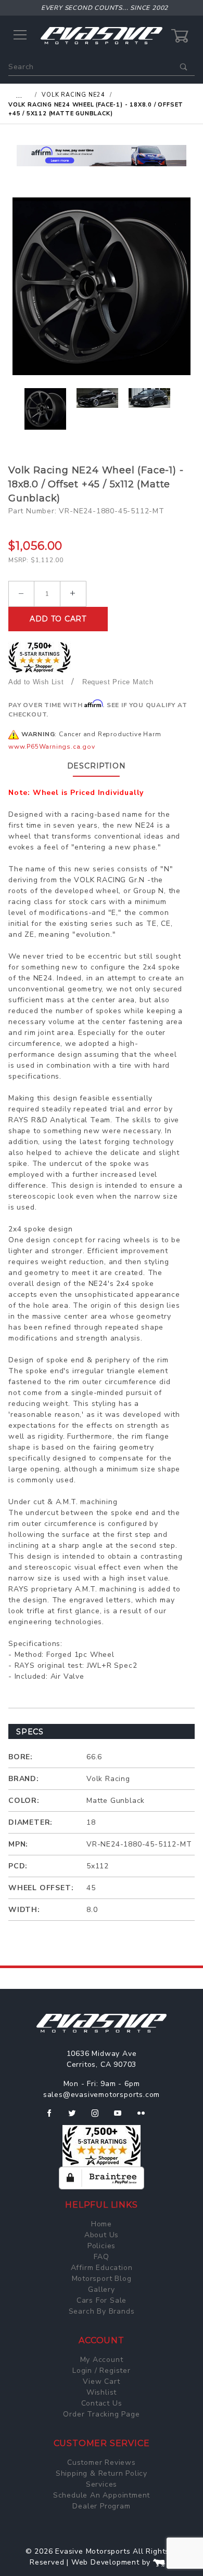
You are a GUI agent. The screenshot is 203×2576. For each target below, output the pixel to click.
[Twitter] (76, 2117)
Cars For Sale (102, 2300)
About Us (102, 2235)
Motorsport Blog (102, 2279)
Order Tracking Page (101, 2414)
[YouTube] (122, 2117)
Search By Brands (102, 2311)
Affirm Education (102, 2268)
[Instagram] (99, 2117)
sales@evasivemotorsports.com (102, 2095)
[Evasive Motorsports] (101, 35)
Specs (30, 1732)
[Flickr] (145, 2117)
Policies (102, 2246)
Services (102, 2484)
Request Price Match (118, 682)
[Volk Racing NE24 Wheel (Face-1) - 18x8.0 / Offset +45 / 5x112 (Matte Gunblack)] (102, 286)
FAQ (101, 2257)
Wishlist (102, 2392)
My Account (102, 2360)
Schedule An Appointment (102, 2495)
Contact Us (102, 2403)
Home (102, 2224)
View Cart (101, 2381)
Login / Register (102, 2371)
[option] (102, 156)
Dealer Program (101, 2506)
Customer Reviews (102, 2462)
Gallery (102, 2289)
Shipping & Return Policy (102, 2473)
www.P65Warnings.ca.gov (52, 747)
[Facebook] (53, 2117)
